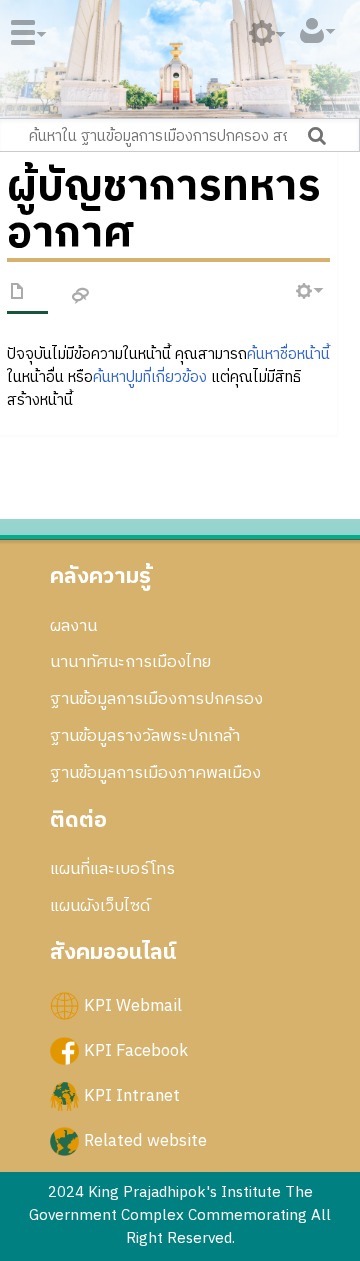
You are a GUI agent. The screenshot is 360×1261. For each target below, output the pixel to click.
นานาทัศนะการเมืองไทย (130, 662)
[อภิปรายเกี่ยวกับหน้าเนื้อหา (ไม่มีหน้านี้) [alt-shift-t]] (81, 296)
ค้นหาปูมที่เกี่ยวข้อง (150, 377)
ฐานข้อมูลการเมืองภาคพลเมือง (155, 773)
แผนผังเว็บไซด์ (100, 906)
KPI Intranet (132, 1096)
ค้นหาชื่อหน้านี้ (288, 354)
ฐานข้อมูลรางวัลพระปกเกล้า (145, 736)
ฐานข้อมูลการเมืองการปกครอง (156, 699)
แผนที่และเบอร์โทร (112, 869)
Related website (145, 1141)
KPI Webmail (133, 1005)
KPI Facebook (136, 1050)
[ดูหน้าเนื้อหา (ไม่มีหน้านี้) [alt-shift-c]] (18, 295)
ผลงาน (73, 626)
